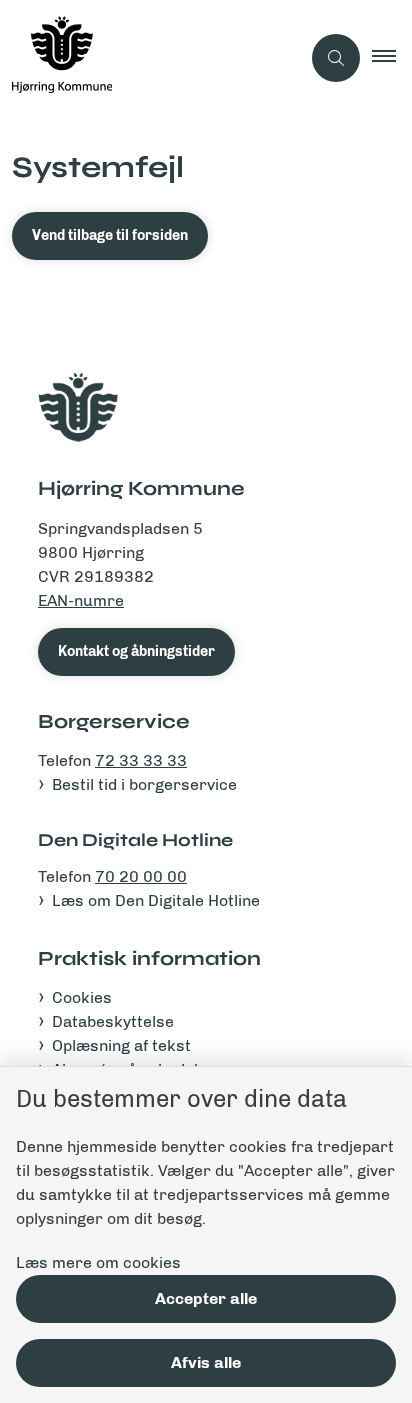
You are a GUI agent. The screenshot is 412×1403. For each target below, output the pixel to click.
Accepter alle (206, 1298)
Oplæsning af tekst (121, 1045)
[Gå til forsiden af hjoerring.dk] (150, 58)
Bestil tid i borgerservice (144, 784)
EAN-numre (81, 600)
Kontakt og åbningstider (136, 651)
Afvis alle (206, 1362)
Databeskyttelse (113, 1021)
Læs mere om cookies (98, 1262)
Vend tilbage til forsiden (110, 235)
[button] (392, 58)
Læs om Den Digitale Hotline (156, 900)
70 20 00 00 (141, 876)
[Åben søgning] (336, 58)
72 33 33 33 (141, 760)
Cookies (82, 997)
